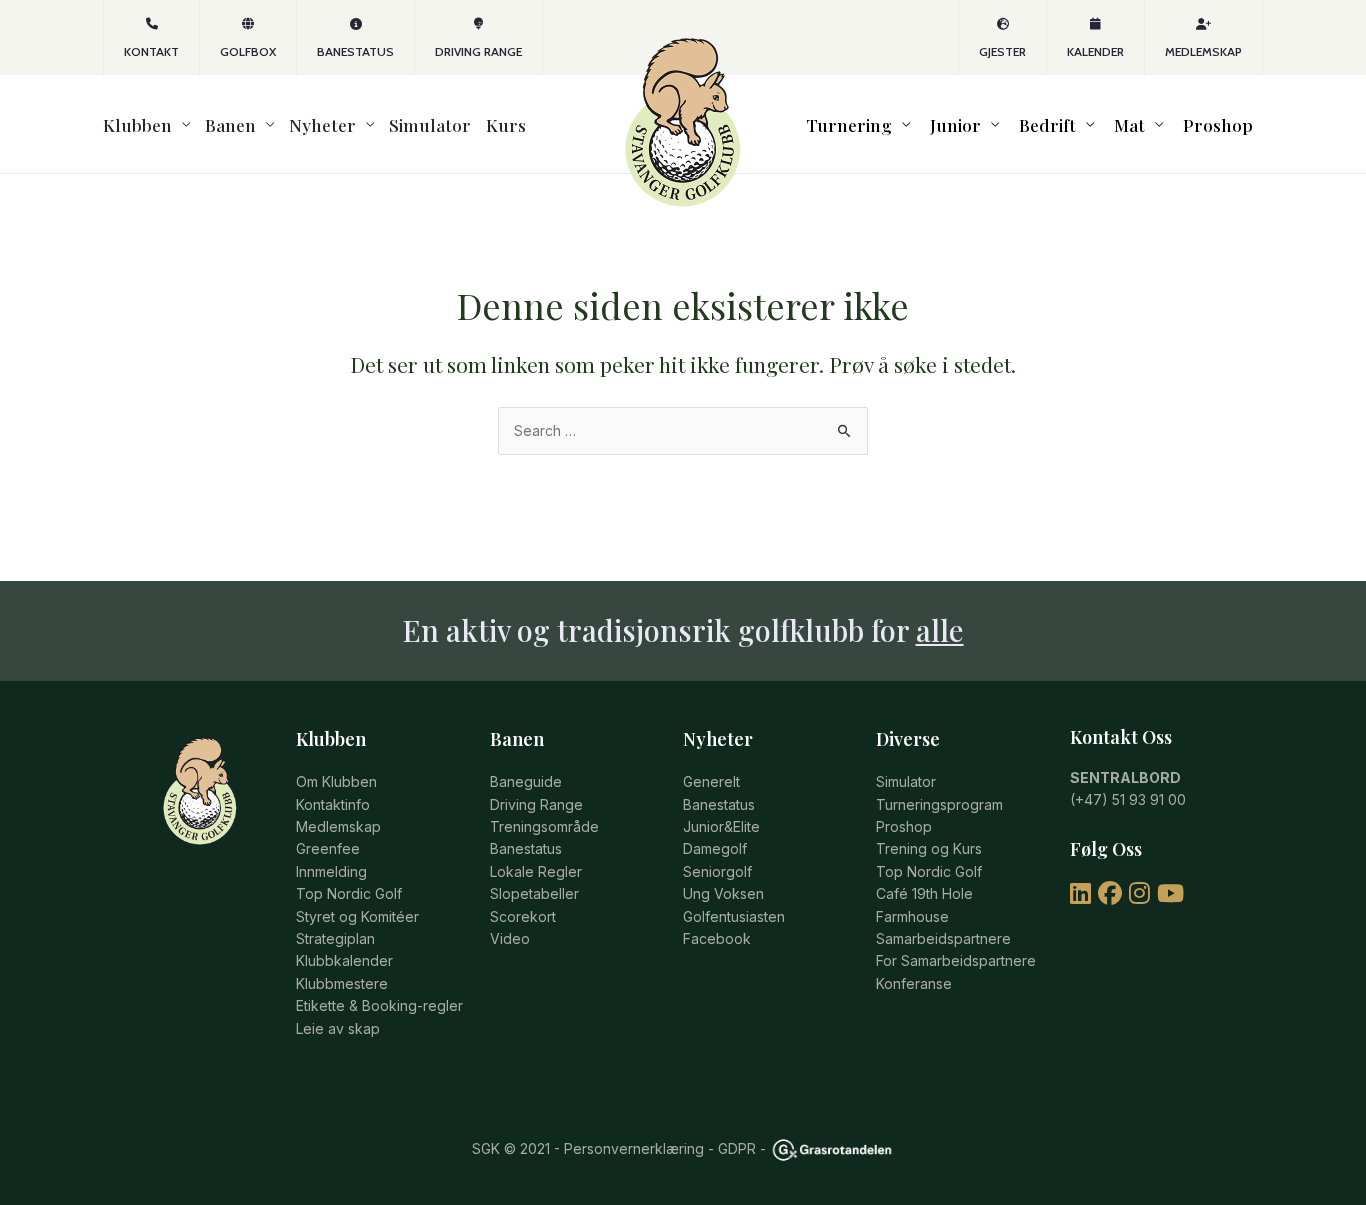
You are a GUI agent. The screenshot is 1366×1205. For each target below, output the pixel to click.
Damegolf (715, 848)
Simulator (430, 124)
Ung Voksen (723, 893)
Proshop (1218, 124)
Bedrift (1047, 124)
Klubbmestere (342, 983)
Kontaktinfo (333, 804)
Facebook (717, 938)
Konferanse (914, 983)
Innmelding (331, 871)
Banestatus (355, 51)
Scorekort (523, 916)
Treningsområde (544, 826)
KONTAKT (151, 51)
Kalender (1095, 51)
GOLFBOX (248, 51)
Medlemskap (1203, 51)
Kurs (506, 124)
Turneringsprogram (939, 804)
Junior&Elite (721, 826)
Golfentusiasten (734, 916)
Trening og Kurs (929, 848)
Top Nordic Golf (349, 893)
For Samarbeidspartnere (956, 960)
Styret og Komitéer (357, 916)
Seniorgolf (717, 871)
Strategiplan (335, 938)
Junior (955, 124)
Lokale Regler (536, 871)
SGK (486, 1148)
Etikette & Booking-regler (379, 1005)
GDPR (737, 1148)
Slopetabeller (534, 893)
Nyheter (322, 124)
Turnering (849, 124)
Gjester (1002, 51)
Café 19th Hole (924, 893)
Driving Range (478, 51)
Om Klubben (336, 781)
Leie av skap (338, 1028)
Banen (230, 124)
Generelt (711, 781)
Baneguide (526, 781)
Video (510, 938)
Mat (1129, 124)
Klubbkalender (344, 960)
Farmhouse (912, 916)
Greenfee (328, 848)
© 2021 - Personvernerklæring (602, 1148)
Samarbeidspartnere (943, 938)
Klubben (137, 124)
